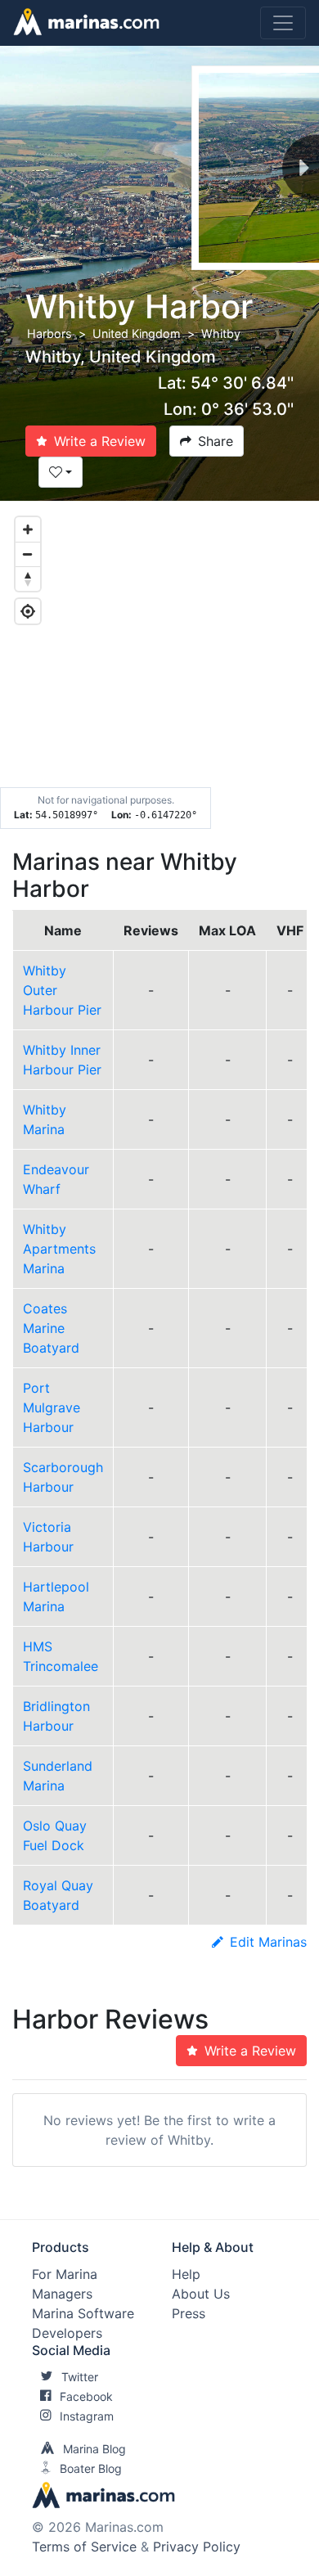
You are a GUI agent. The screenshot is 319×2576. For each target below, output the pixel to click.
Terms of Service (84, 2547)
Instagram (87, 2416)
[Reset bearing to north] (28, 579)
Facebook (86, 2396)
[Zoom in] (28, 529)
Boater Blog (91, 2468)
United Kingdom (137, 333)
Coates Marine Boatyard (51, 1328)
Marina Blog (94, 2449)
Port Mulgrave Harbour (52, 1407)
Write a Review (100, 441)
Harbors (49, 333)
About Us (201, 2294)
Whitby (221, 333)
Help (186, 2274)
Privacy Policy (197, 2547)
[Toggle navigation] (283, 23)
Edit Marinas (268, 1942)
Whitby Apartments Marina (59, 1249)
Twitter (80, 2377)
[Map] (159, 665)
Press (189, 2313)
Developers (67, 2333)
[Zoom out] (28, 554)
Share (216, 441)
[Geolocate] (28, 611)
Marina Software (83, 2313)
